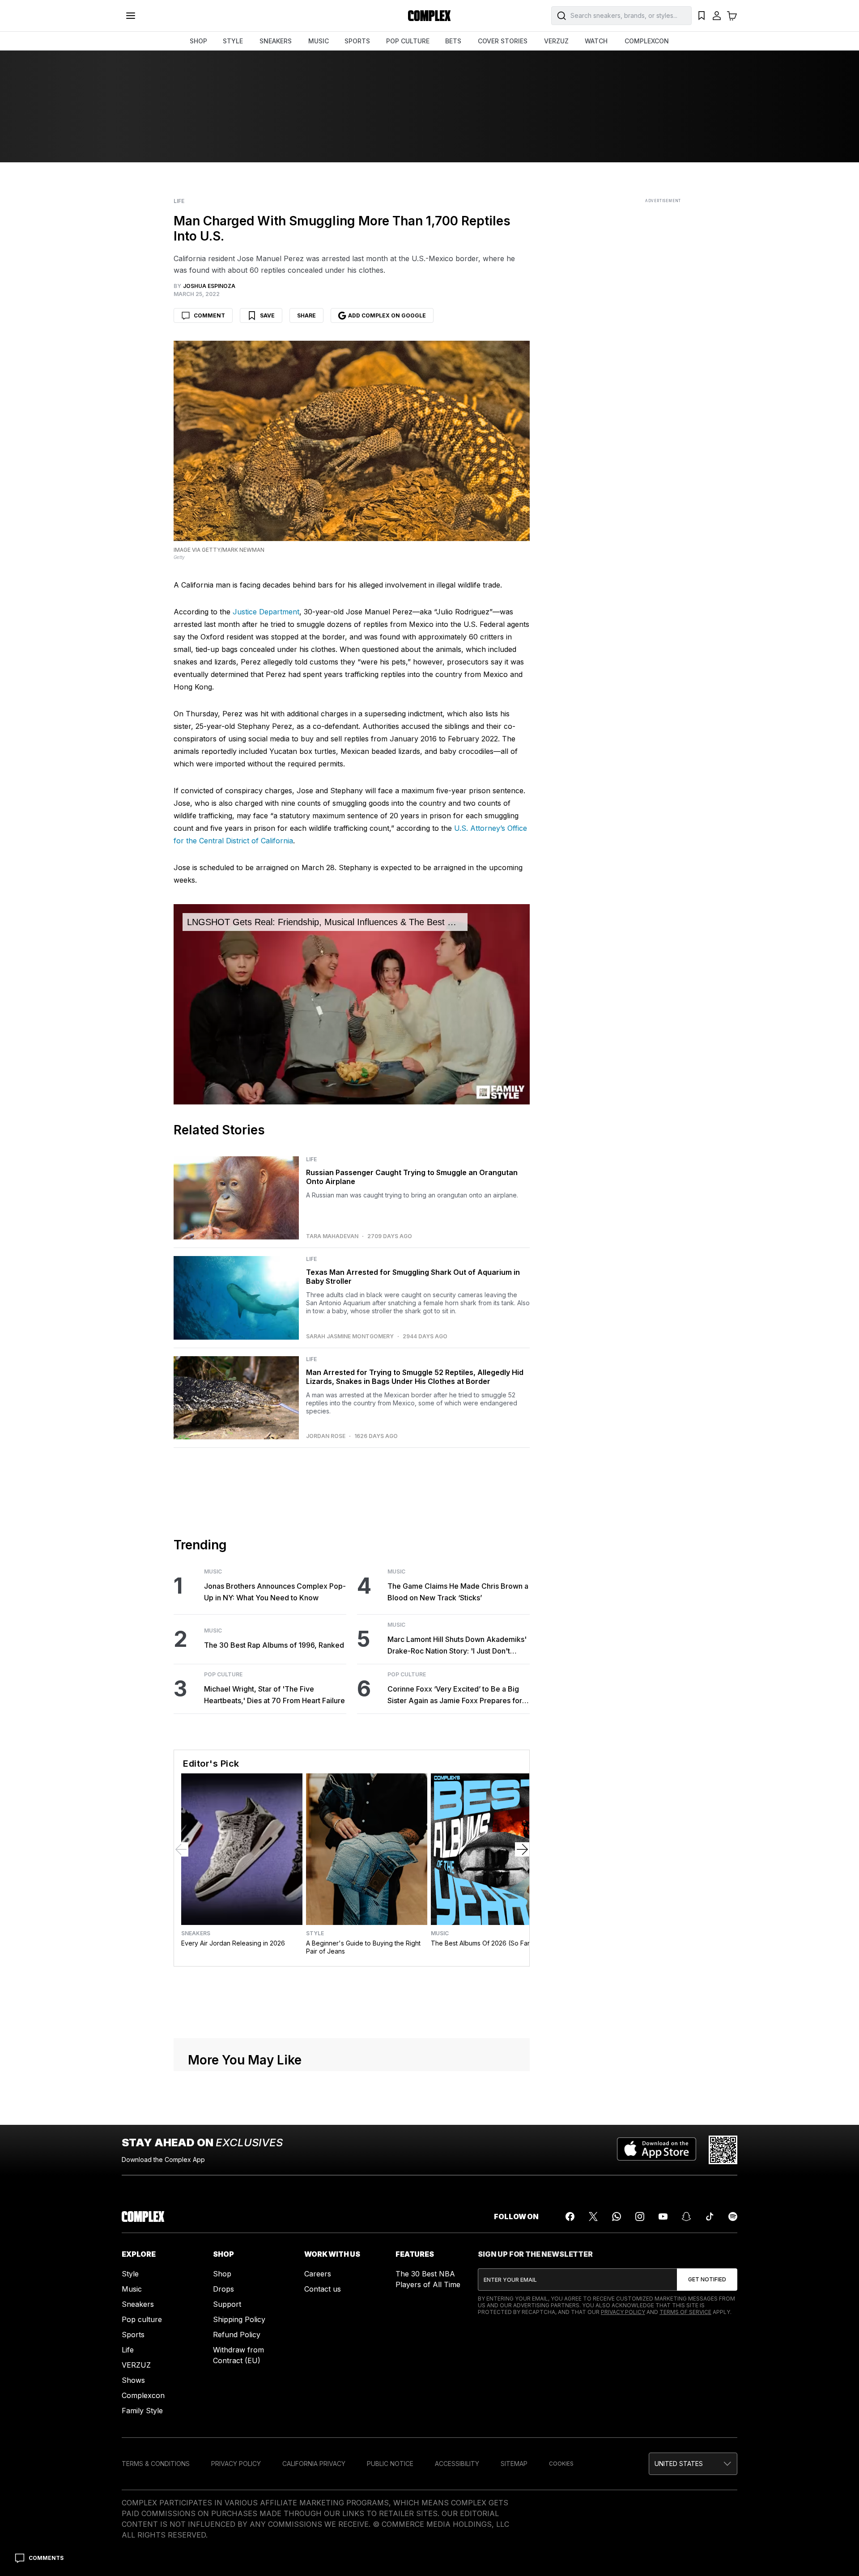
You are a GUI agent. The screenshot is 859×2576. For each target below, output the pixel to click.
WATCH (596, 41)
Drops (223, 2289)
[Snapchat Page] (686, 2216)
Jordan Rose (326, 1436)
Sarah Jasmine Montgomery (350, 1337)
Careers (318, 2274)
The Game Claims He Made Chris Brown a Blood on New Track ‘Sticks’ (458, 1592)
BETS (453, 41)
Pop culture (142, 2319)
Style (315, 1933)
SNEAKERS (276, 41)
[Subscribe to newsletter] (707, 2280)
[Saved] (702, 16)
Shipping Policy (239, 2319)
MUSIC (319, 41)
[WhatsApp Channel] (617, 2216)
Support (227, 2304)
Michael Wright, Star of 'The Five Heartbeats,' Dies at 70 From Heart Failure (274, 1695)
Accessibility (457, 2464)
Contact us (323, 2289)
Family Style (142, 2411)
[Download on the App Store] (657, 2150)
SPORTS (357, 41)
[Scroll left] (181, 1849)
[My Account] (717, 16)
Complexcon (143, 2395)
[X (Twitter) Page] (593, 2216)
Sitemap (514, 2464)
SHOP (198, 41)
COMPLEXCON (647, 41)
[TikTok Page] (710, 2216)
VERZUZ (556, 41)
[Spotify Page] (733, 2216)
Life (179, 201)
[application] (352, 1004)
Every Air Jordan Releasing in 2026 (233, 1943)
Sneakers (196, 1933)
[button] (693, 2464)
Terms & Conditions (156, 2464)
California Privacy (314, 2464)
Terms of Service (685, 2312)
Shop (222, 2274)
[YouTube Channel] (663, 2216)
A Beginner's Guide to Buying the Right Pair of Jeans (363, 1947)
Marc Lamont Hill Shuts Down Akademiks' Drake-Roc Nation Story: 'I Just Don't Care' (457, 1646)
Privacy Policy (623, 2312)
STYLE (233, 41)
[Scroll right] (522, 1849)
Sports (133, 2335)
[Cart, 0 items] (732, 16)
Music (213, 1572)
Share (306, 315)
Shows (133, 2380)
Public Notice (390, 2464)
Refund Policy (237, 2335)
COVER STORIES (503, 41)
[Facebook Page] (570, 2216)
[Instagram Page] (640, 2216)
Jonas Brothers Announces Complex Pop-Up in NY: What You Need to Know (275, 1592)
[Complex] (429, 16)
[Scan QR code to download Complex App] (723, 2150)
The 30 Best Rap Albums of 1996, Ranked (274, 1645)
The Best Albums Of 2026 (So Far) (482, 1943)
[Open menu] (131, 16)
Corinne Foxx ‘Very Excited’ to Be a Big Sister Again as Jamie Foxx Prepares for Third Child (455, 1695)
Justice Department (266, 612)
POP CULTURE (408, 41)
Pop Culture (223, 1675)
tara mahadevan (332, 1236)
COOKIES (561, 2464)
